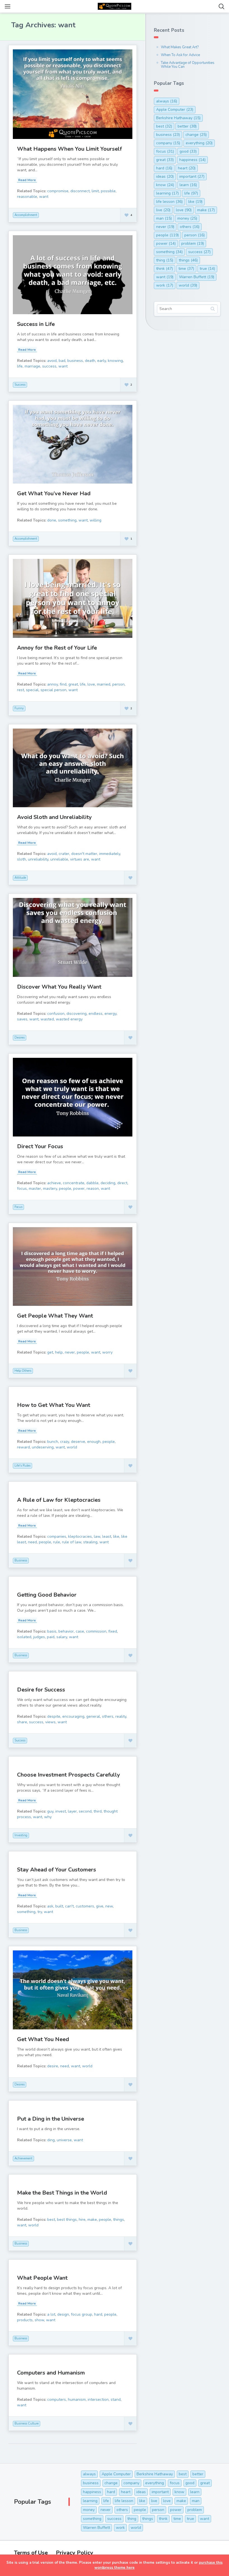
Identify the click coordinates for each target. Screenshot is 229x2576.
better (187, 126)
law (97, 1536)
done (52, 520)
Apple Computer (175, 110)
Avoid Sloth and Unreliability (54, 817)
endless (96, 1014)
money (187, 218)
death (90, 361)
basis (52, 1631)
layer (72, 1811)
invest (61, 1811)
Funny (19, 708)
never (70, 1352)
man (164, 218)
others (108, 1716)
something (67, 520)
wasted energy (69, 1019)
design (63, 2314)
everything (199, 143)
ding (51, 2140)
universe (64, 2140)
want (44, 197)
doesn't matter (84, 854)
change (196, 135)
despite (54, 1716)
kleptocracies (80, 1536)
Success (20, 385)
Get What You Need (43, 2039)
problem (193, 243)
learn (188, 185)
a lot (51, 2314)
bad (62, 361)
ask (50, 1906)
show (39, 2320)
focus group (82, 2314)
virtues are (80, 859)
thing (165, 260)
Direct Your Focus (40, 1146)
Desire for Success (41, 1690)
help (59, 1352)
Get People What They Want (55, 1316)
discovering (77, 1014)
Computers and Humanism (51, 2373)
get (50, 1352)
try (40, 1912)
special (32, 690)
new (109, 1906)
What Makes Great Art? (180, 47)
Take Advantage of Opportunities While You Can (188, 65)
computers (57, 2400)
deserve (78, 1442)
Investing (21, 1835)
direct (122, 1183)
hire (82, 2220)
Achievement (23, 2158)
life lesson (169, 202)
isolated (24, 1637)
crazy (65, 1442)
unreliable (59, 859)
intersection (98, 2400)
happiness (192, 160)
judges (39, 1637)
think (164, 269)
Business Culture (27, 2424)
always (167, 101)
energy (110, 1014)
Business (21, 1560)
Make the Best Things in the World (62, 2193)
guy (50, 1811)
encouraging (73, 1716)
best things (67, 2220)
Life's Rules (22, 1466)
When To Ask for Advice (180, 55)
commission (96, 1631)
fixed (113, 1631)
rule (57, 1542)
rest (21, 690)
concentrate (74, 1183)
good (188, 151)
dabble (92, 1183)
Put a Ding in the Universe (51, 2119)
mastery (50, 1189)
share (22, 1722)
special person (53, 690)
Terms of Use (31, 2553)
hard (98, 2314)
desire (53, 2066)
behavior (66, 1631)
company (168, 143)
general (93, 1716)
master (35, 1189)
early (102, 361)
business (75, 361)
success (49, 366)
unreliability (38, 859)
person (118, 684)
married (104, 684)
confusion (56, 1014)
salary (62, 1637)
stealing (90, 1542)
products (25, 2320)
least (107, 1536)
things (119, 2220)
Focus (18, 1207)
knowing (115, 361)
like (116, 1536)
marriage (32, 366)
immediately (110, 854)
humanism (77, 2400)
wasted (47, 1019)
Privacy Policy (75, 2553)
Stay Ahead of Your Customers (57, 1870)
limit (95, 191)
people (65, 1189)
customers (85, 1906)
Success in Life (36, 324)
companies (57, 1536)
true (207, 269)
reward (23, 1447)
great (73, 684)
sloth (22, 859)
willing (96, 520)
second (85, 1811)
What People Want (42, 2278)
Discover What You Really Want (59, 987)
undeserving (43, 1447)
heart (187, 168)
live (163, 210)
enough (94, 1442)
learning (167, 193)
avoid (52, 361)
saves (22, 1019)
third (98, 1811)
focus (22, 1189)
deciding (108, 1183)
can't (69, 1906)
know (165, 185)
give (100, 1906)
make (92, 2220)
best (51, 2220)
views (50, 1722)
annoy (53, 684)
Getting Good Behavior (47, 1595)
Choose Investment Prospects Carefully (69, 1775)
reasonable (27, 197)
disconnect (80, 191)
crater (64, 854)
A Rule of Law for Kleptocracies (59, 1500)
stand (116, 2400)
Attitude (20, 878)
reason (93, 1189)
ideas (165, 176)
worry (107, 1352)
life (20, 366)
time (186, 269)
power (79, 1189)
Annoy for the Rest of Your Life (57, 648)
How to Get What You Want (54, 1405)
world (72, 1447)
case (80, 1631)
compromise (58, 191)
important (192, 176)
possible (108, 191)
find (63, 684)
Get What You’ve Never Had (54, 493)
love (91, 684)
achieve (54, 1183)
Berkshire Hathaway (178, 118)
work (165, 285)
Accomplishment (26, 215)
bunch (53, 1442)
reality (121, 1716)
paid (51, 1637)
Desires (20, 1038)
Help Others (23, 1371)
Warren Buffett (197, 277)
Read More (27, 180)
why (48, 1817)
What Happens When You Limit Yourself (69, 149)
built (59, 1906)
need (32, 1542)
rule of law (72, 1542)
